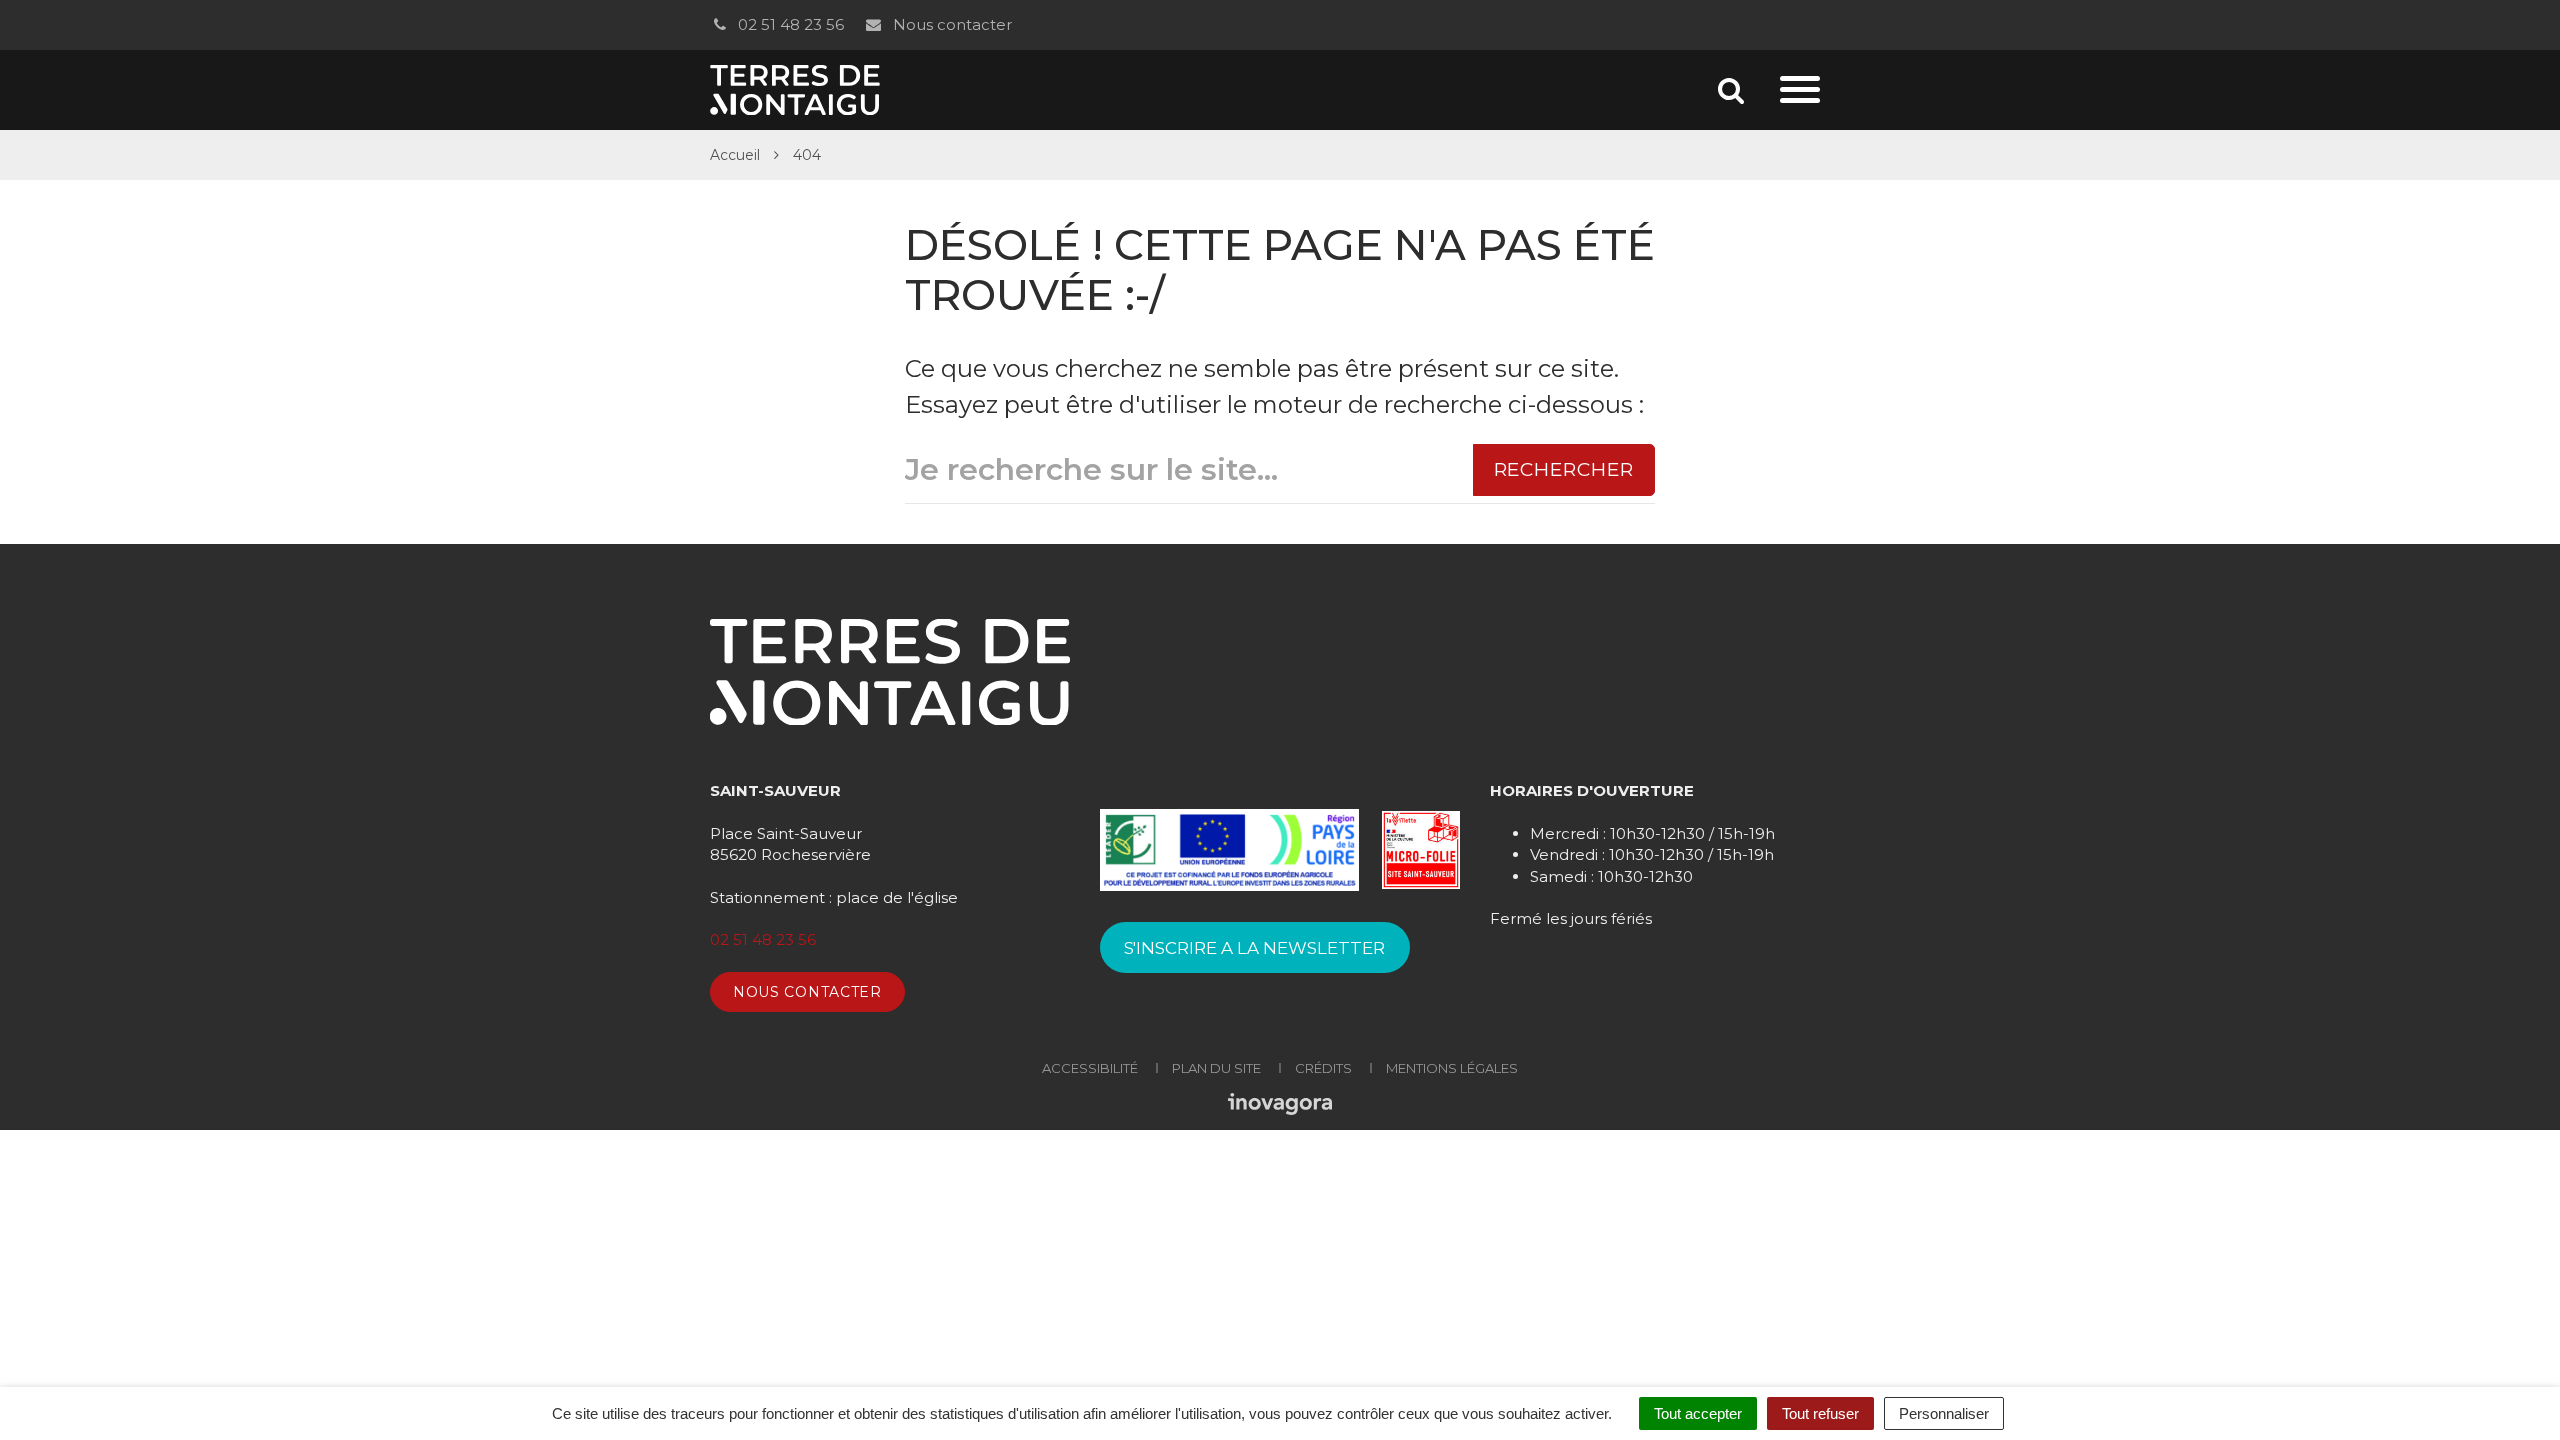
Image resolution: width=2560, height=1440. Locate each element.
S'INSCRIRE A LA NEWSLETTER (1254, 948)
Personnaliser (1944, 1413)
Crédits (1323, 1068)
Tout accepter (1698, 1413)
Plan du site (1216, 1068)
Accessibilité (1090, 1068)
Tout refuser (1820, 1413)
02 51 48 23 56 (789, 24)
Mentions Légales (1452, 1068)
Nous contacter (950, 24)
